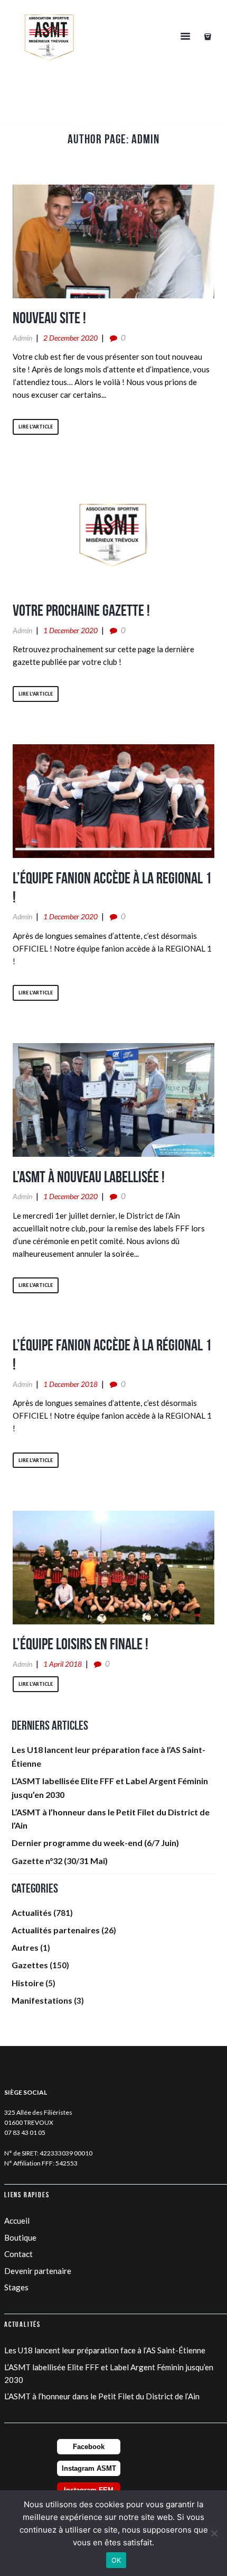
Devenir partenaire (38, 2271)
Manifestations (42, 2000)
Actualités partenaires (56, 1930)
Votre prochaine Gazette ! (81, 610)
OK (116, 2560)
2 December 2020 (70, 338)
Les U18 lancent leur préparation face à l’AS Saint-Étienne (105, 2350)
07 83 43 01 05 (25, 2132)
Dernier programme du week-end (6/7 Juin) (95, 1843)
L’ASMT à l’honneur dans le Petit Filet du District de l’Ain (102, 2396)
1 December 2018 (70, 1384)
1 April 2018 (63, 1664)
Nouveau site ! (49, 318)
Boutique (20, 2237)
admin (22, 338)
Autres (25, 1947)
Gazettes (30, 1965)
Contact (18, 2254)
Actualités (32, 1912)
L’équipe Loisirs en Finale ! (81, 1644)
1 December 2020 (70, 630)
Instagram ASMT (89, 2468)
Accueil (17, 2221)
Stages (16, 2287)
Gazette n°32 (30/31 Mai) (60, 1861)
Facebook (89, 2447)
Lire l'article (36, 427)
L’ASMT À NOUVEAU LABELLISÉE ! (89, 1177)
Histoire (28, 1983)
